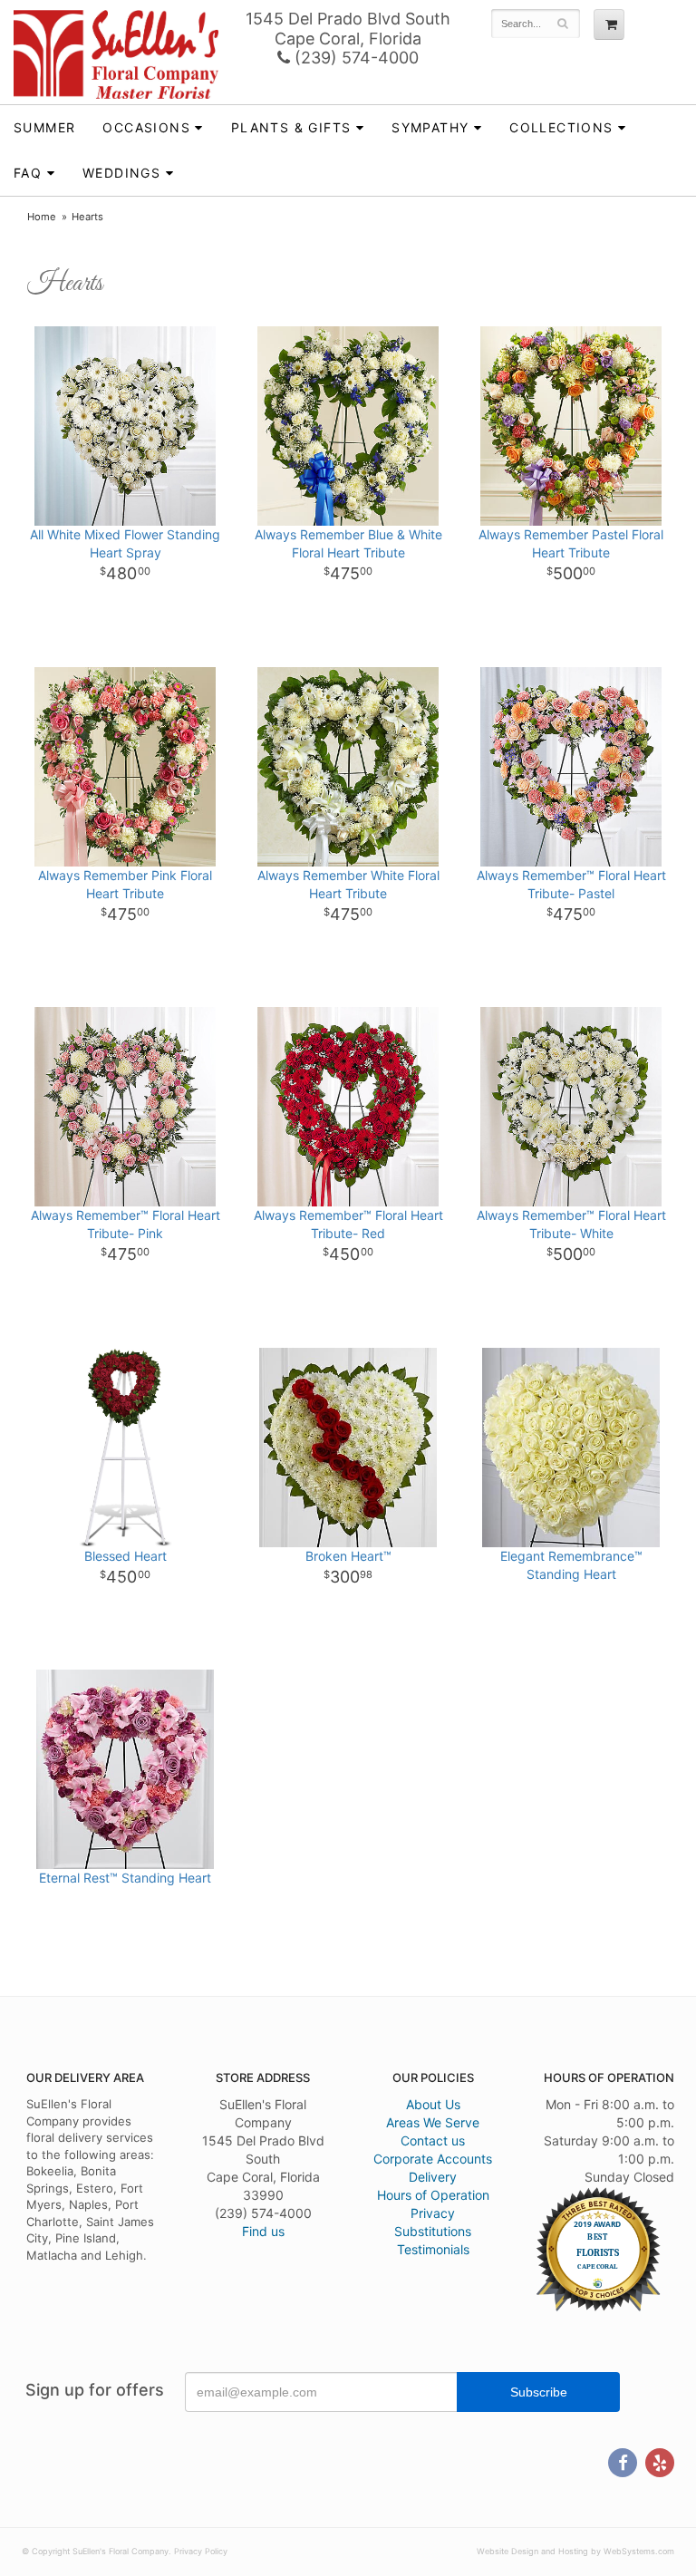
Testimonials (433, 2249)
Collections (561, 127)
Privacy (433, 2213)
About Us (433, 2104)
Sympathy (430, 127)
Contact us (433, 2140)
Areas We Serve (433, 2122)
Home (42, 217)
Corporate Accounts (433, 2159)
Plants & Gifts (291, 127)
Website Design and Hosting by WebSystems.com (575, 2551)
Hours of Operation (433, 2195)
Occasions (146, 127)
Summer (44, 127)
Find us (263, 2231)
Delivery (433, 2177)
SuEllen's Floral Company (116, 54)
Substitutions (433, 2231)
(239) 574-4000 (354, 58)
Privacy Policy (201, 2551)
